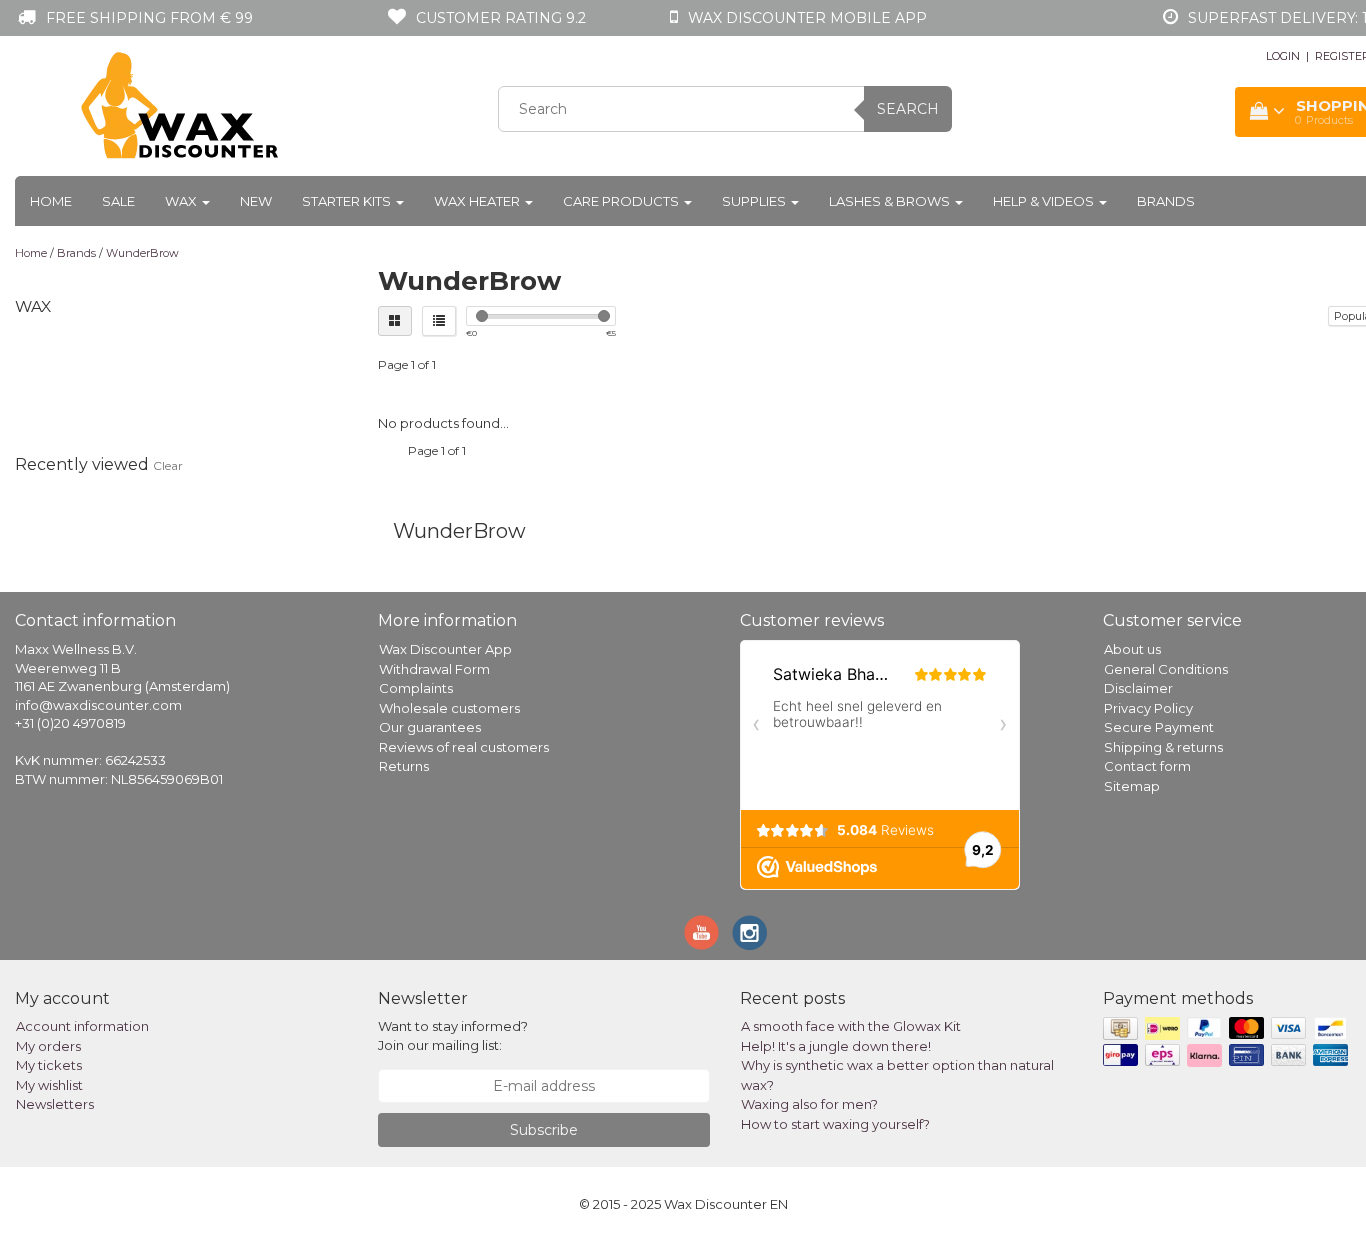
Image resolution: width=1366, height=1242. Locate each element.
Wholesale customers (449, 708)
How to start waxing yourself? (835, 1124)
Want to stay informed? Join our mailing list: (453, 1035)
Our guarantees (430, 727)
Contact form (1147, 766)
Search (908, 109)
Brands (1166, 201)
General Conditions (1166, 669)
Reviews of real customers (464, 747)
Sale (118, 201)
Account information (82, 1026)
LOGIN (1283, 56)
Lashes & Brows (891, 201)
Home (51, 201)
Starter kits (348, 201)
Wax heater (478, 201)
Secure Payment (1159, 727)
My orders (48, 1046)
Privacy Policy (1148, 708)
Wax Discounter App (445, 649)
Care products (622, 201)
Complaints (416, 688)
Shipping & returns (1163, 747)
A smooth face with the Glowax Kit (851, 1026)
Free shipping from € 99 (149, 18)
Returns (404, 766)
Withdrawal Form (434, 669)
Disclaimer (1138, 688)
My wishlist (49, 1085)
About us (1132, 649)
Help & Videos (1045, 201)
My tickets (49, 1065)
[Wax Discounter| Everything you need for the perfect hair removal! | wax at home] (181, 106)
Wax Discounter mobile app (807, 18)
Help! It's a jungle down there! (836, 1046)
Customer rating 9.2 (501, 18)
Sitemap (1132, 786)
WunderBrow (142, 253)
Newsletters (55, 1104)
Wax (182, 201)
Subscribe (544, 1130)
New (256, 201)
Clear (168, 465)
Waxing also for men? (809, 1104)
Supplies (755, 201)
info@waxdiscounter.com (98, 705)
